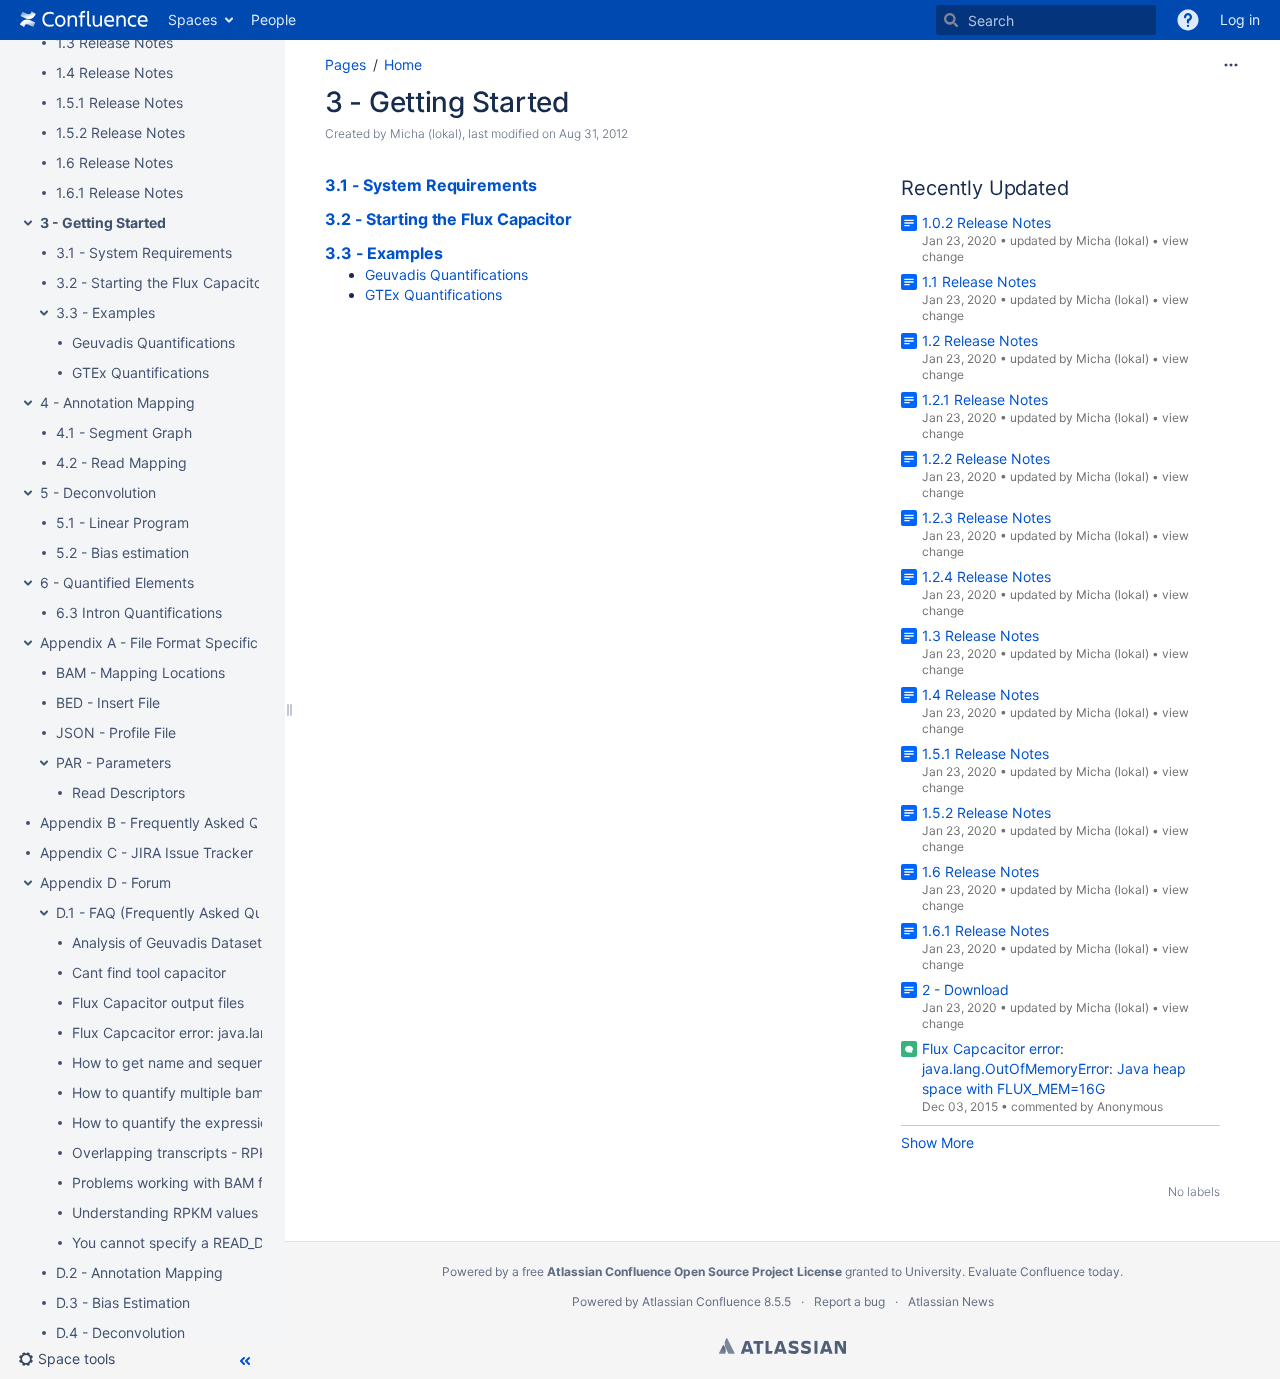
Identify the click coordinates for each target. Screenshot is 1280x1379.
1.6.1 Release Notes (119, 192)
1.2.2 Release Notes (986, 458)
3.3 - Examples (105, 312)
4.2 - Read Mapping (121, 462)
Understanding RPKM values (165, 1212)
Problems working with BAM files (178, 1182)
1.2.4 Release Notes (986, 576)
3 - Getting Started (103, 222)
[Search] (951, 20)
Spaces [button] (192, 19)
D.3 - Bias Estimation (123, 1302)
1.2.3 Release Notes (986, 517)
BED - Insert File (108, 702)
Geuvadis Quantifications (153, 342)
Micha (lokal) (426, 133)
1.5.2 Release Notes (120, 132)
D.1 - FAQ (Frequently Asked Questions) (185, 912)
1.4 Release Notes (114, 72)
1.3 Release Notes (114, 42)
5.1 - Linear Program (122, 522)
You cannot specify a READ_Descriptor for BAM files (240, 1242)
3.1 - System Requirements (144, 252)
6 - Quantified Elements (117, 582)
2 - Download (965, 989)
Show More (937, 1142)
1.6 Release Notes (114, 162)
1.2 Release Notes (980, 340)
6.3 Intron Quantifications (139, 612)
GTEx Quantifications (140, 372)
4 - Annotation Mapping (117, 402)
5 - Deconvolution (98, 492)
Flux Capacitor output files (158, 1002)
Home (403, 64)
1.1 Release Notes (979, 281)
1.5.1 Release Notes (119, 102)
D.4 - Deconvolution (120, 1332)
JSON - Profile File (116, 732)
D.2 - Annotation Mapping (139, 1272)
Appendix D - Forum (105, 882)
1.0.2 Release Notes (986, 222)
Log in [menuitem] (1240, 19)
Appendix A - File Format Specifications (168, 642)
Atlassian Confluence (701, 1301)
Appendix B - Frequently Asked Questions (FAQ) (197, 822)
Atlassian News (951, 1301)
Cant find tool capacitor (149, 972)
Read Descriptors (128, 792)
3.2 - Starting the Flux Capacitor (161, 282)
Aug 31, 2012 (593, 133)
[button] (1188, 20)
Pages (345, 64)
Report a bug (849, 1301)
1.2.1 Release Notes (985, 399)
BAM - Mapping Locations (140, 672)
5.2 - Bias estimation (122, 552)
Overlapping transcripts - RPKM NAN (193, 1152)
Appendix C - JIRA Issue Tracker (146, 852)
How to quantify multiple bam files (183, 1092)
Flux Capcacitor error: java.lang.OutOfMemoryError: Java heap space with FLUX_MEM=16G (1054, 1068)
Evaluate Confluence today (1044, 1271)
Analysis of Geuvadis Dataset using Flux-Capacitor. (238, 942)
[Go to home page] (84, 20)
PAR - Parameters (113, 762)
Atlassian (782, 1346)
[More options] (1231, 65)
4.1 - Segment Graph (124, 432)
